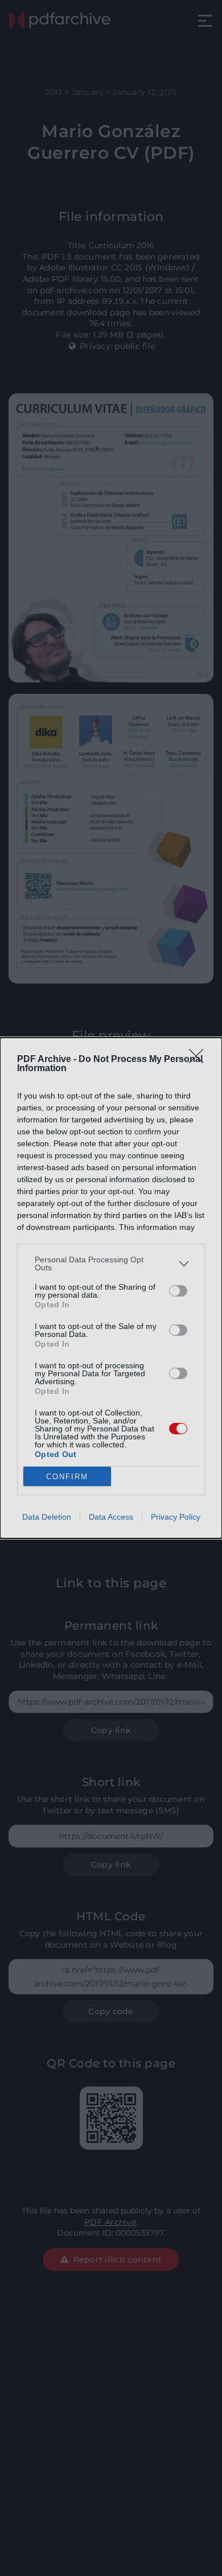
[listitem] (111, 1264)
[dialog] (111, 1288)
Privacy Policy (176, 1517)
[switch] (178, 1291)
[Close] (200, 1060)
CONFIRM (67, 1477)
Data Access (111, 1517)
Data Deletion (47, 1517)
